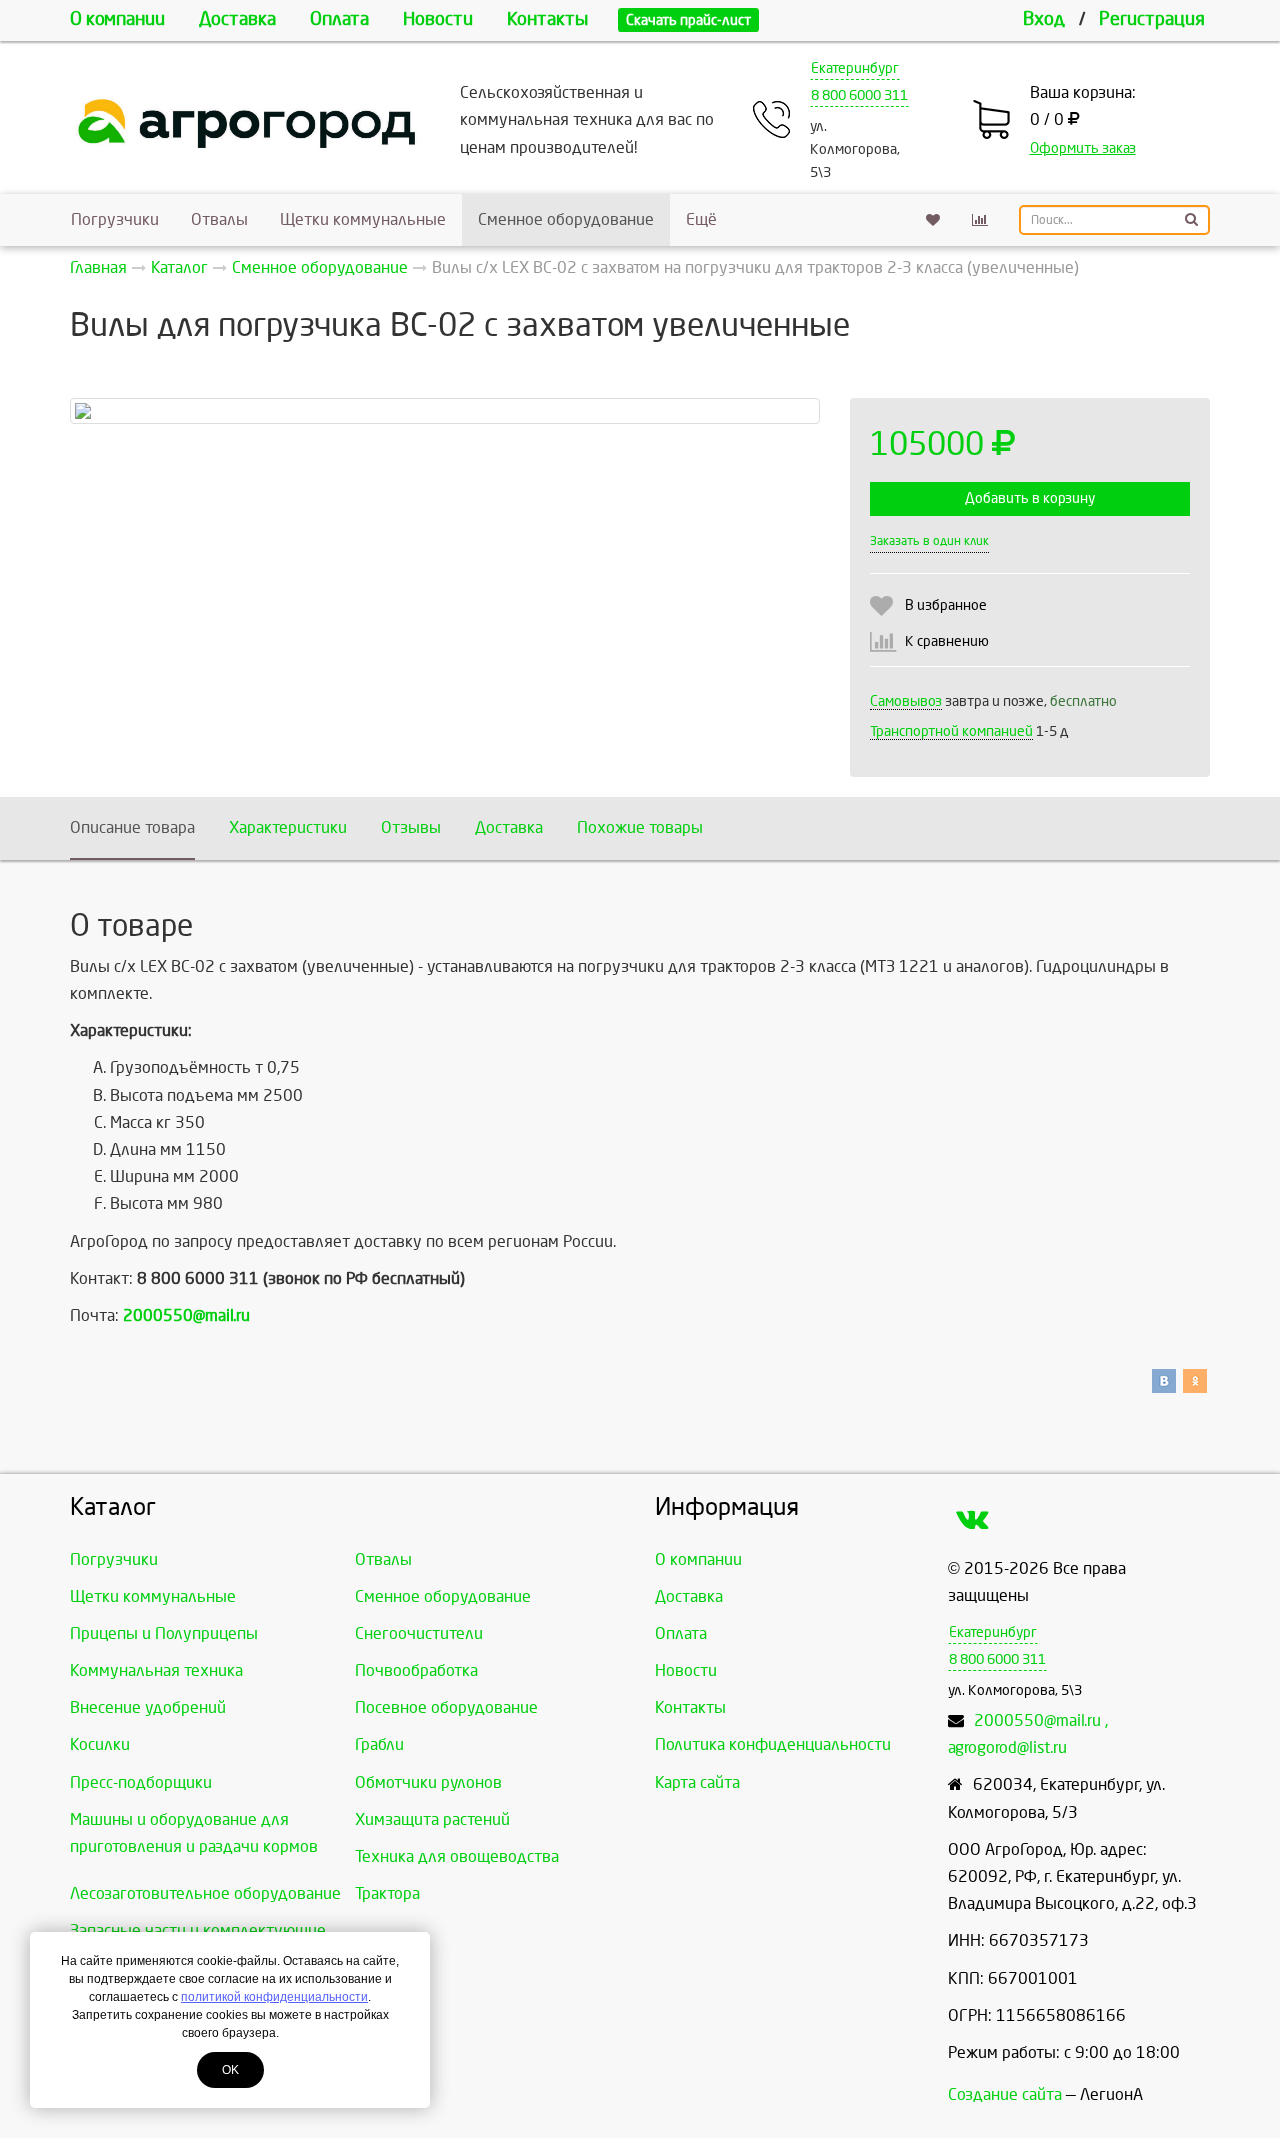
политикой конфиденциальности (274, 1997)
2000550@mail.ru (186, 1315)
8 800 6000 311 (859, 95)
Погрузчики (115, 219)
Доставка (237, 19)
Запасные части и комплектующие (198, 1930)
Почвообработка (416, 1670)
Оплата (339, 19)
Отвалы (219, 219)
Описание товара (132, 827)
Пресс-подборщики (141, 1782)
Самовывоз (906, 701)
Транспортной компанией (951, 731)
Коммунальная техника (156, 1670)
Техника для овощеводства (457, 1856)
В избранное (946, 605)
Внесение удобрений (148, 1707)
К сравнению (947, 641)
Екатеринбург (855, 68)
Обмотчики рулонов (428, 1782)
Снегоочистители (419, 1633)
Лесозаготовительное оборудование (205, 1893)
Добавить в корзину (1030, 498)
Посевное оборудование (446, 1707)
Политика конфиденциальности (773, 1744)
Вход (1044, 19)
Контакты (547, 19)
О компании (117, 19)
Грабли (379, 1744)
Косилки (100, 1744)
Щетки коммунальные (363, 219)
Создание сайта (1005, 2094)
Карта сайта (697, 1782)
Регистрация (1152, 19)
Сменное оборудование (566, 219)
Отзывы (411, 827)
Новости (438, 19)
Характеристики (288, 827)
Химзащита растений (432, 1819)
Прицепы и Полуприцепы (164, 1633)
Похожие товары (640, 827)
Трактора (387, 1893)
